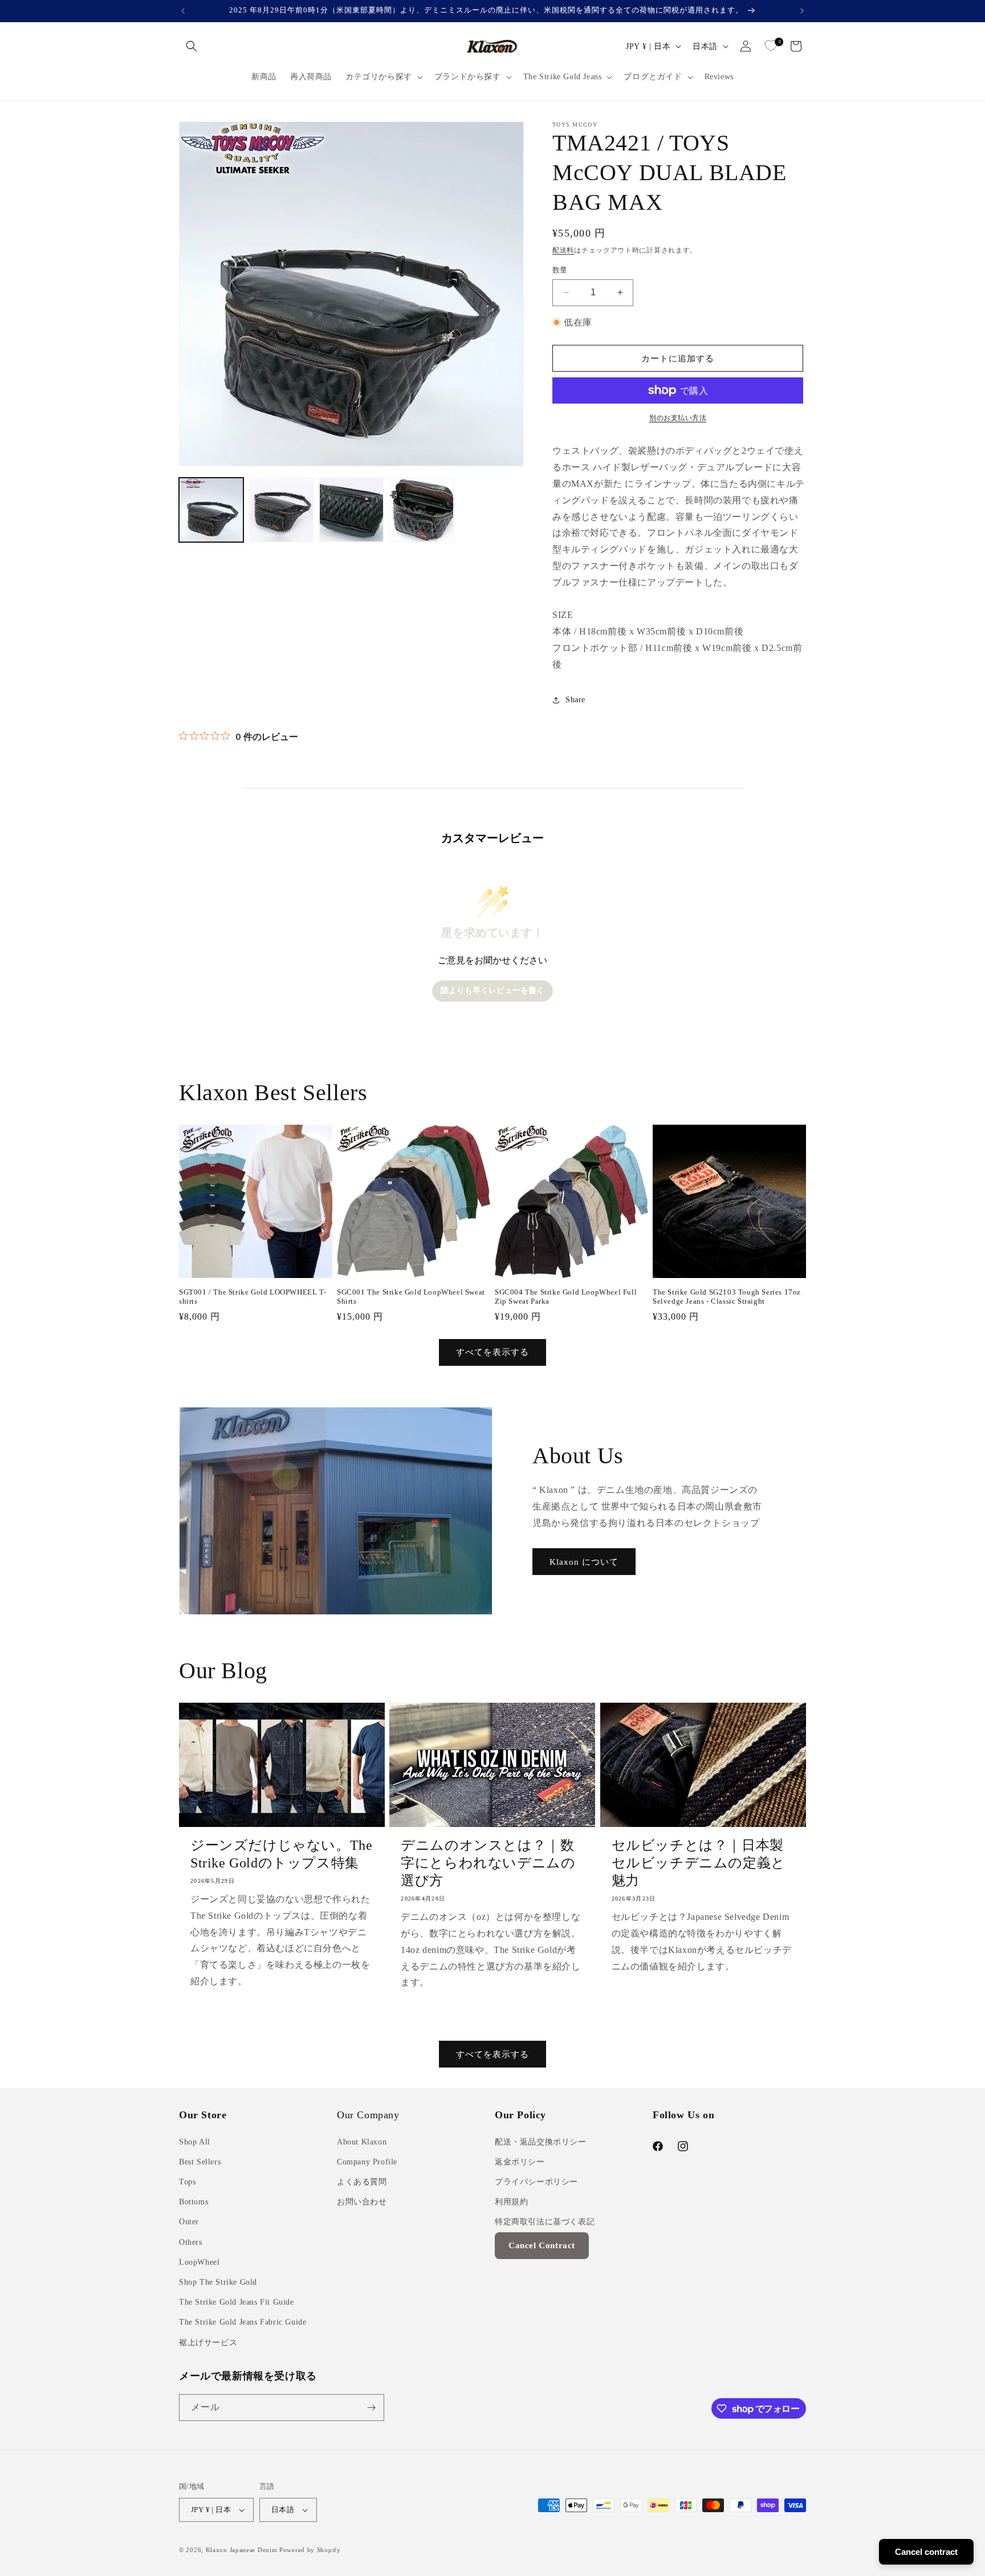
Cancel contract (926, 2552)
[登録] (371, 2408)
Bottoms (194, 2202)
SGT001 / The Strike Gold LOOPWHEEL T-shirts (253, 1297)
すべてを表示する (492, 1352)
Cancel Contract (542, 2245)
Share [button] (575, 700)
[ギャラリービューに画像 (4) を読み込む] (422, 510)
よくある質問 (362, 2182)
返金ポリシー (520, 2162)
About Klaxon (362, 2142)
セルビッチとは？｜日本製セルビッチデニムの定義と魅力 (699, 1863)
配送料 (563, 250)
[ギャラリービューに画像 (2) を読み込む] (281, 510)
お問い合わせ (362, 2202)
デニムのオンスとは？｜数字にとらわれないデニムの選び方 (488, 1863)
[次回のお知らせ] (802, 11)
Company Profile (367, 2162)
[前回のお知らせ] (183, 11)
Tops (187, 2182)
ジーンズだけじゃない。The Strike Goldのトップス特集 (281, 1854)
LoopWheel (199, 2262)
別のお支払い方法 (678, 418)
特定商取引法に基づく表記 (545, 2222)
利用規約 (511, 2202)
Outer (189, 2222)
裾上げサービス (208, 2343)
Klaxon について (584, 1562)
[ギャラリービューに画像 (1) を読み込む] (211, 510)
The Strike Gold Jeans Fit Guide (237, 2302)
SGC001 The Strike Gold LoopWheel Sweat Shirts (411, 1297)
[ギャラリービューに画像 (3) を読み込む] (351, 510)
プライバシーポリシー (536, 2182)
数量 (560, 270)
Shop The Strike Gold (218, 2282)
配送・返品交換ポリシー (541, 2142)
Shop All (195, 2142)
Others (191, 2242)
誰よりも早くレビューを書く (492, 990)
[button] (192, 46)
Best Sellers (200, 2162)
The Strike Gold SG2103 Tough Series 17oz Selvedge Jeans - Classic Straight (727, 1297)
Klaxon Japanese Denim (242, 2550)
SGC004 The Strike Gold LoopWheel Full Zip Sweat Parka (566, 1297)
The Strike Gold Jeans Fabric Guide (243, 2322)
